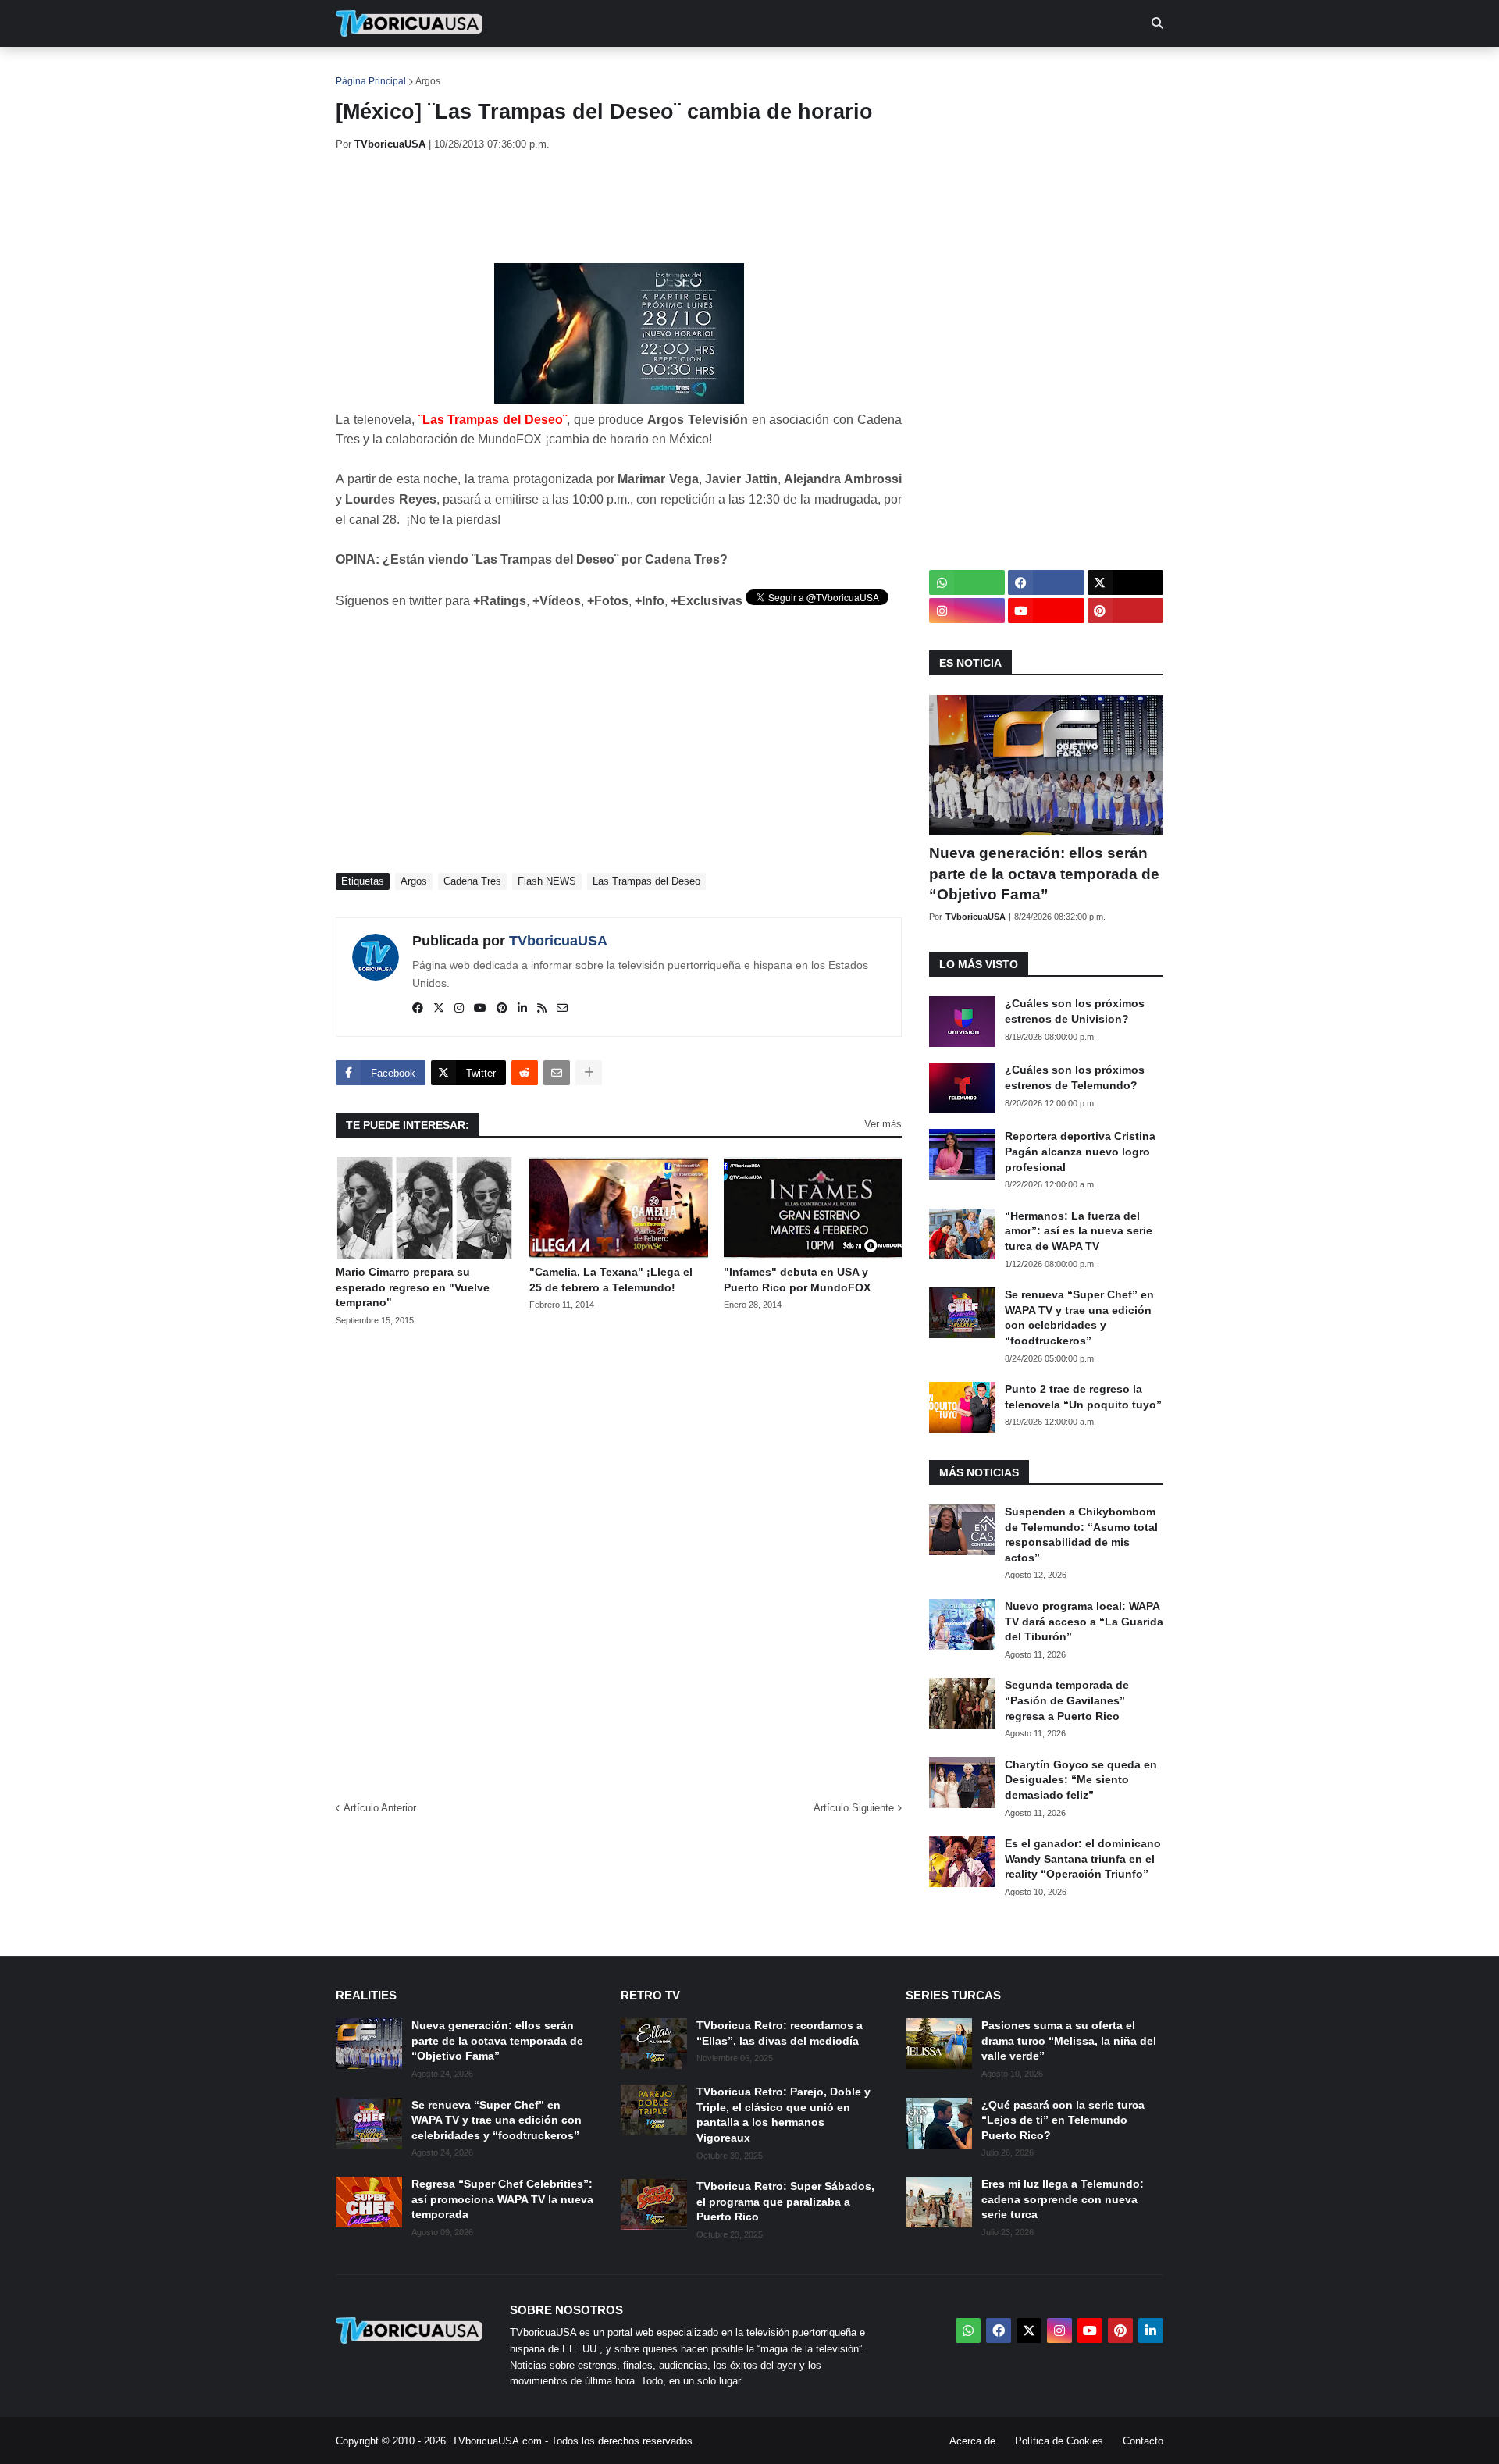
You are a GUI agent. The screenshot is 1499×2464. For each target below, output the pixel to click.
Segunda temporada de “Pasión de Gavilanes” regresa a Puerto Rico (1067, 1700)
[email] (562, 1009)
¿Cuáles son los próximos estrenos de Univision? (1075, 1011)
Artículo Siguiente (854, 1808)
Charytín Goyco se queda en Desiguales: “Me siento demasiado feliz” (1081, 1780)
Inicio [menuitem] (364, 70)
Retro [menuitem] (906, 70)
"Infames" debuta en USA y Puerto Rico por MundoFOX (797, 1280)
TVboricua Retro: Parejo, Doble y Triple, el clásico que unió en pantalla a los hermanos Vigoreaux (783, 2115)
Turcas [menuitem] (660, 70)
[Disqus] (619, 1558)
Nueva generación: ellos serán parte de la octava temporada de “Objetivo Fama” (1044, 874)
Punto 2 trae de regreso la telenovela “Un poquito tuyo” (1083, 1397)
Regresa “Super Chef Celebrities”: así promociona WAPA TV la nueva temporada (502, 2199)
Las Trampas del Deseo (646, 881)
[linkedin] (522, 1009)
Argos (428, 81)
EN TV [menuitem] (507, 70)
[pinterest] (502, 1009)
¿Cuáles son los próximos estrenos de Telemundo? (1075, 1077)
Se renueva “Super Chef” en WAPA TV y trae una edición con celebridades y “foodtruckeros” (1079, 1317)
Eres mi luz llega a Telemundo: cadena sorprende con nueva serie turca (1063, 2199)
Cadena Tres (472, 881)
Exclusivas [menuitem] (830, 70)
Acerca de (972, 2441)
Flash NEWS (547, 881)
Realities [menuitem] (586, 70)
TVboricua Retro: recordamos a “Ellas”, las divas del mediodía (780, 2033)
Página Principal (371, 81)
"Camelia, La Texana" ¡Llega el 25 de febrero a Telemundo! (611, 1280)
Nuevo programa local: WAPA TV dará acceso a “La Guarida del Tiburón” (1084, 1621)
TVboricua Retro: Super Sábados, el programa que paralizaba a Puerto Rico (785, 2201)
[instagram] (459, 1009)
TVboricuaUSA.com (497, 2441)
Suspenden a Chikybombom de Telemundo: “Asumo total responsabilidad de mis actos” (1081, 1535)
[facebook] (418, 1009)
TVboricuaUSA (558, 941)
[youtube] (480, 1009)
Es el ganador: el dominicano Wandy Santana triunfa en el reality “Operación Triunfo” (1083, 1859)
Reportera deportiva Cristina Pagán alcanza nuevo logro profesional (1080, 1151)
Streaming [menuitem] (739, 70)
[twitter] (439, 1009)
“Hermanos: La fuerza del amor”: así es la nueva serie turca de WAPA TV (1079, 1231)
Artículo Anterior (380, 1808)
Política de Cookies (1059, 2441)
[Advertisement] (620, 207)
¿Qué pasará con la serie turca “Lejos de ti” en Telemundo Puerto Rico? (1063, 2120)
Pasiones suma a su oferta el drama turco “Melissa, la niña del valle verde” (1069, 2040)
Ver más (883, 1124)
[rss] (542, 1009)
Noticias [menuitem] (431, 70)
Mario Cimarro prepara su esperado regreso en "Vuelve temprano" (413, 1287)
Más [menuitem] (961, 70)
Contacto (1143, 2441)
